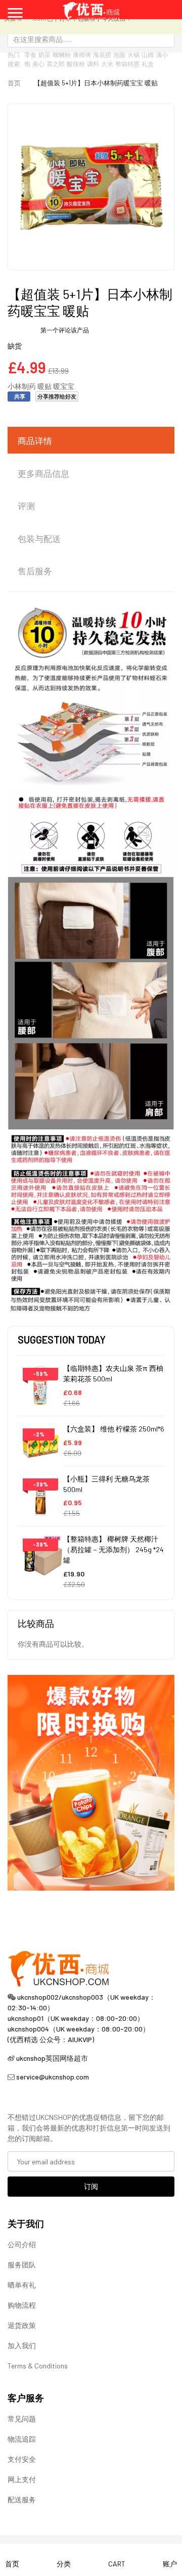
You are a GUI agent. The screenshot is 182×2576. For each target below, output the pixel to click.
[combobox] (91, 39)
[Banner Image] (91, 1782)
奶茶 (44, 55)
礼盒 (148, 64)
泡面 (119, 55)
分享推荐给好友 (57, 396)
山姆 (148, 55)
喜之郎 (56, 64)
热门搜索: (15, 59)
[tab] (91, 441)
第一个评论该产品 (65, 330)
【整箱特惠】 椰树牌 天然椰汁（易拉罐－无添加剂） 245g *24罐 (113, 1549)
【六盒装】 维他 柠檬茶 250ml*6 (114, 1429)
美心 (38, 64)
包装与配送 (39, 538)
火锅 (133, 55)
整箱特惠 (127, 64)
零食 (30, 55)
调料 (93, 64)
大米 (107, 64)
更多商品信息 (43, 473)
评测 (26, 506)
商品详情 (35, 440)
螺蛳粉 (62, 55)
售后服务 (35, 571)
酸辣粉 (76, 64)
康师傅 (82, 55)
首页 (14, 83)
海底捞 (102, 55)
